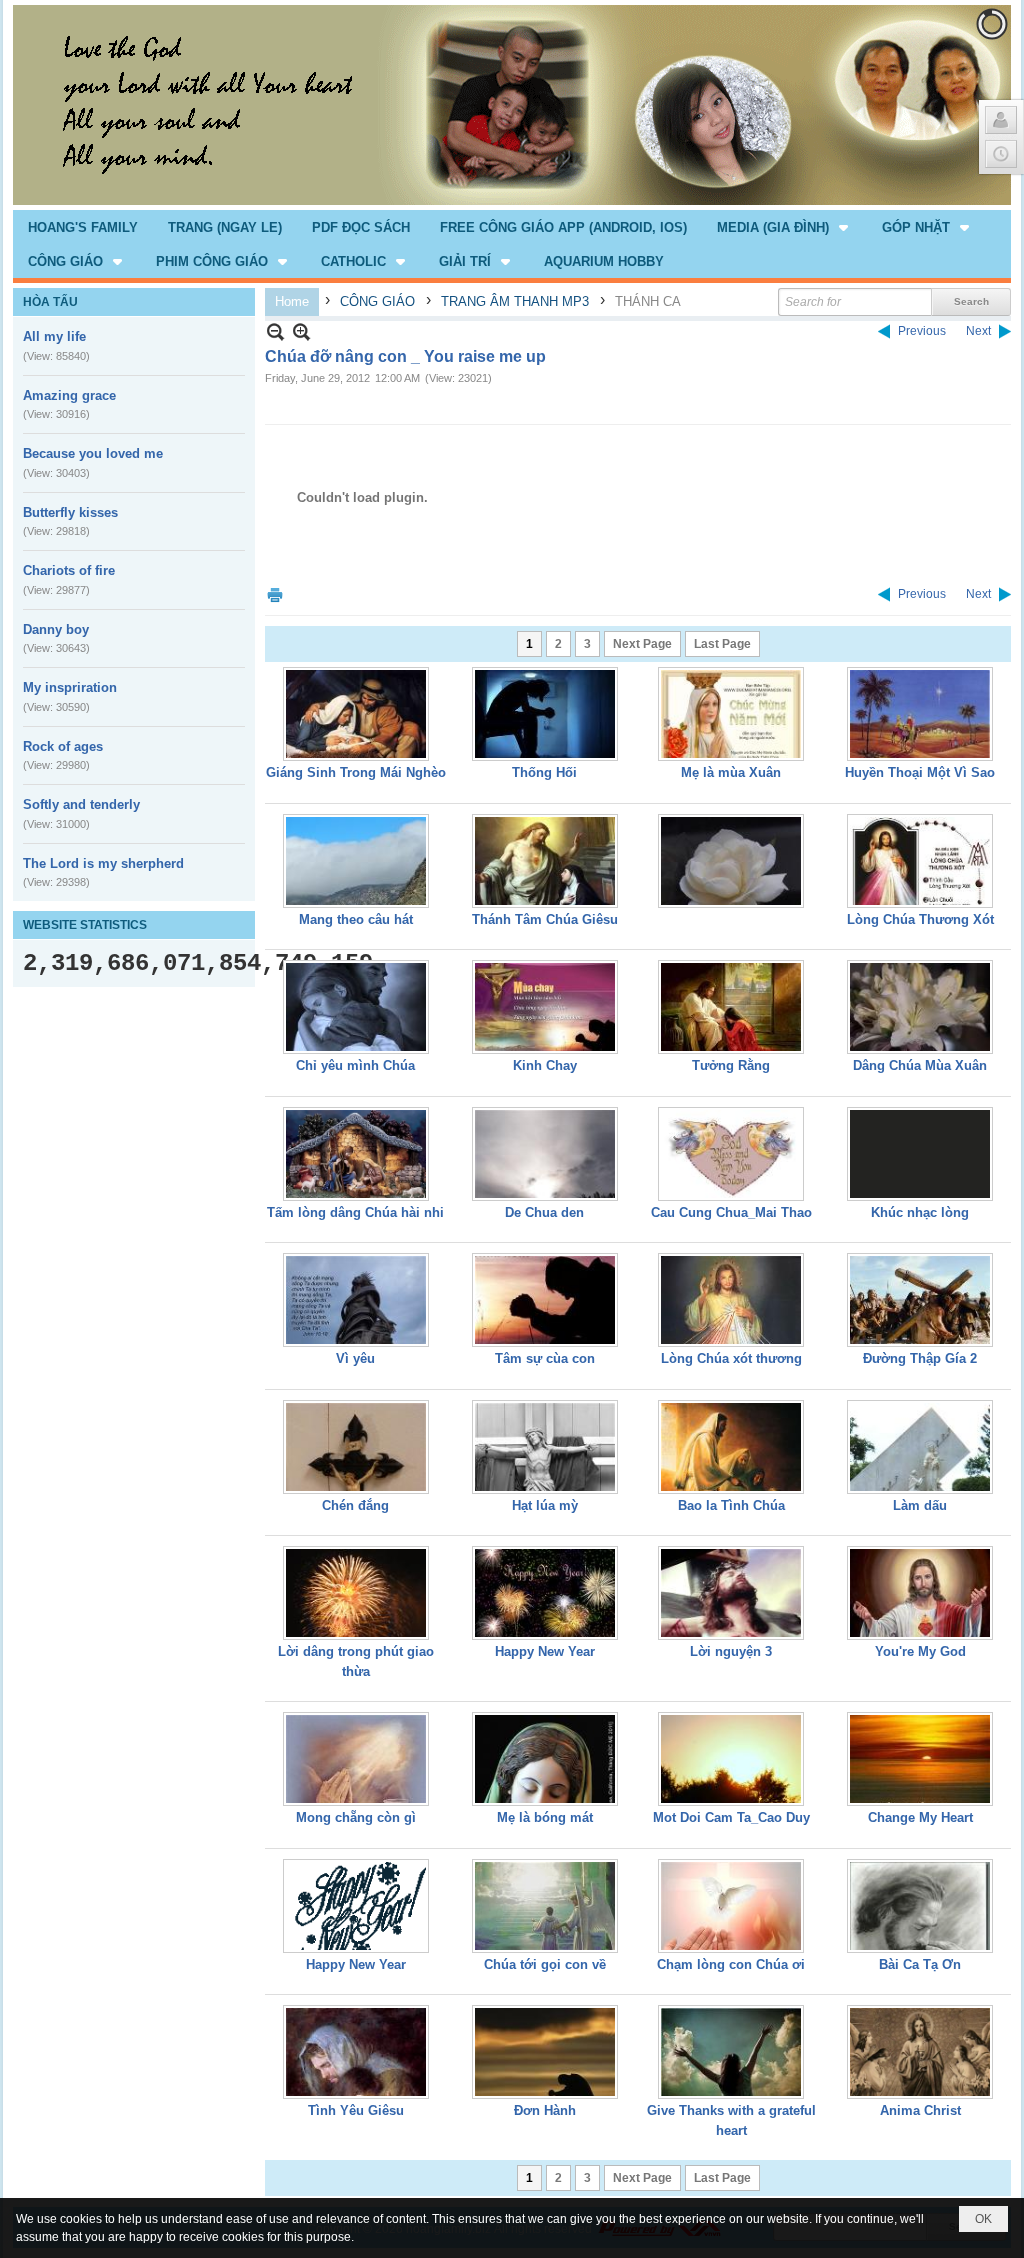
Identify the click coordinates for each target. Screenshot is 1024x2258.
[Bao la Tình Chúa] (731, 1447)
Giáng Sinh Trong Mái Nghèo (356, 772)
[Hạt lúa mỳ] (545, 1447)
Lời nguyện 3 (731, 1651)
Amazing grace (69, 395)
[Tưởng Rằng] (731, 1007)
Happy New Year (545, 1651)
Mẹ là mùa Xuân (731, 772)
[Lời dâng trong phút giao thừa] (356, 1593)
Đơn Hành (545, 2110)
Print (275, 594)
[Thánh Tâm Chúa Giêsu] (545, 861)
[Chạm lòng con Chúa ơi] (731, 1906)
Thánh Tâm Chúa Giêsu (545, 919)
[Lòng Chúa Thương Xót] (920, 861)
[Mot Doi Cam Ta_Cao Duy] (731, 1759)
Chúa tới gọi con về (545, 1964)
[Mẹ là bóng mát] (545, 1759)
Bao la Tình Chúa (731, 1505)
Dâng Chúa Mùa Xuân (920, 1065)
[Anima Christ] (920, 2052)
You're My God (920, 1651)
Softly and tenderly (81, 804)
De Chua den (544, 1212)
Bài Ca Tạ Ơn (920, 1964)
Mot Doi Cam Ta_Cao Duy (731, 1817)
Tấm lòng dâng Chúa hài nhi (355, 1212)
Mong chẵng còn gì (356, 1817)
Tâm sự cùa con (545, 1358)
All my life (54, 336)
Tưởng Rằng (731, 1065)
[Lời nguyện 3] (731, 1593)
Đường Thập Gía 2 (920, 1358)
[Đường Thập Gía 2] (920, 1300)
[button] (784, 227)
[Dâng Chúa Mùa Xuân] (920, 1007)
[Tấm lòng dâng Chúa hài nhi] (356, 1154)
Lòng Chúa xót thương (731, 1358)
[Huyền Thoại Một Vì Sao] (920, 714)
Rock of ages (63, 746)
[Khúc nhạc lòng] (920, 1154)
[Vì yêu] (356, 1300)
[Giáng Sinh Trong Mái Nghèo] (356, 714)
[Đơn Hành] (545, 2052)
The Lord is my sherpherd (103, 863)
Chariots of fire (69, 570)
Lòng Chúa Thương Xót (920, 919)
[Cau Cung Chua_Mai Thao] (731, 1154)
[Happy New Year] (545, 1593)
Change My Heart (920, 1817)
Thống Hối (544, 772)
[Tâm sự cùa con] (545, 1300)
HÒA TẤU (50, 302)
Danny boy (56, 629)
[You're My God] (920, 1593)
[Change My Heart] (920, 1759)
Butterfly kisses (70, 512)
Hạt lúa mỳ (545, 1505)
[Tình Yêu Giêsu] (356, 2052)
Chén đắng (355, 1505)
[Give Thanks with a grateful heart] (731, 2052)
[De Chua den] (545, 1154)
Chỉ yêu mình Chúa (355, 1065)
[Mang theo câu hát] (356, 861)
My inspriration (70, 687)
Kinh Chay (545, 1065)
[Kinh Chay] (545, 1007)
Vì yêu (355, 1358)
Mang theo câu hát (356, 919)
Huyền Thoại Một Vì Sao (920, 772)
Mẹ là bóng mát (545, 1817)
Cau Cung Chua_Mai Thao (731, 1212)
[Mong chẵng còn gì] (356, 1759)
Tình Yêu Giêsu (356, 2110)
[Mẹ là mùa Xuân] (731, 714)
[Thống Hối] (545, 714)
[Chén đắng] (356, 1447)
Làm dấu (920, 1505)
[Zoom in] (275, 331)
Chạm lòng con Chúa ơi (731, 1964)
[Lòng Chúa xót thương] (731, 1300)
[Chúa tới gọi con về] (545, 1906)
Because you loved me (93, 453)
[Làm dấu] (920, 1447)
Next (978, 331)
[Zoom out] (301, 331)
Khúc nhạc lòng (920, 1212)
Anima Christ (920, 2110)
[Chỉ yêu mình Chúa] (356, 1007)
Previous (922, 331)
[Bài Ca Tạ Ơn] (920, 1906)
